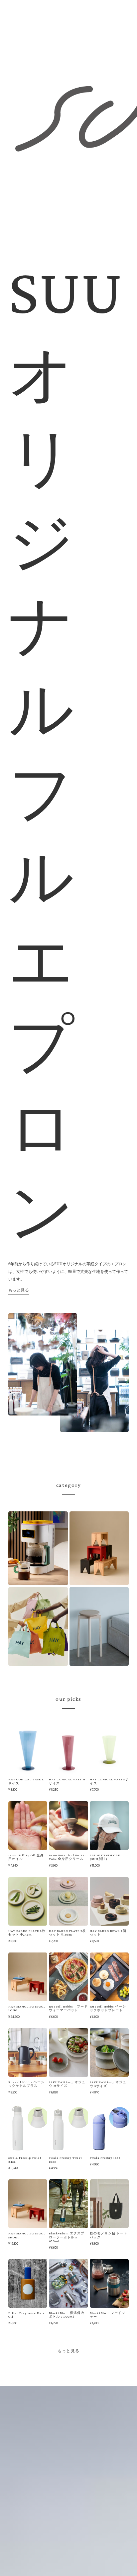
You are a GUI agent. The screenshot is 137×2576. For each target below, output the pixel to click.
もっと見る (19, 1290)
